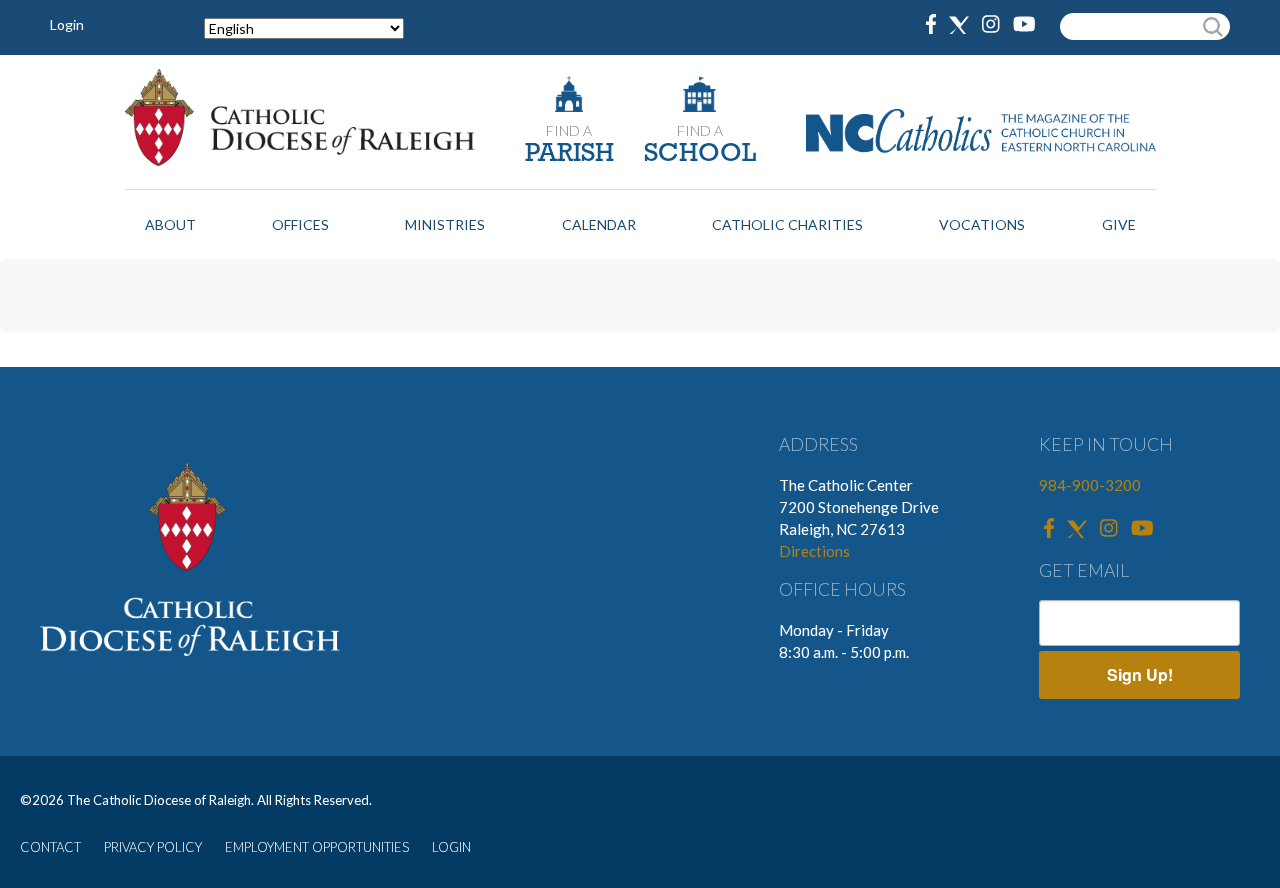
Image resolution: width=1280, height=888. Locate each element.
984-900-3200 (1090, 485)
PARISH (569, 154)
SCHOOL (700, 154)
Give (1119, 224)
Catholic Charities (787, 224)
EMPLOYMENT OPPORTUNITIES (317, 847)
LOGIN (451, 847)
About (170, 224)
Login (67, 24)
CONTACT (50, 847)
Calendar (599, 224)
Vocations (982, 224)
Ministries (445, 224)
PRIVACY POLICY (153, 847)
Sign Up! (1140, 674)
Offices (300, 224)
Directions (814, 551)
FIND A (569, 130)
